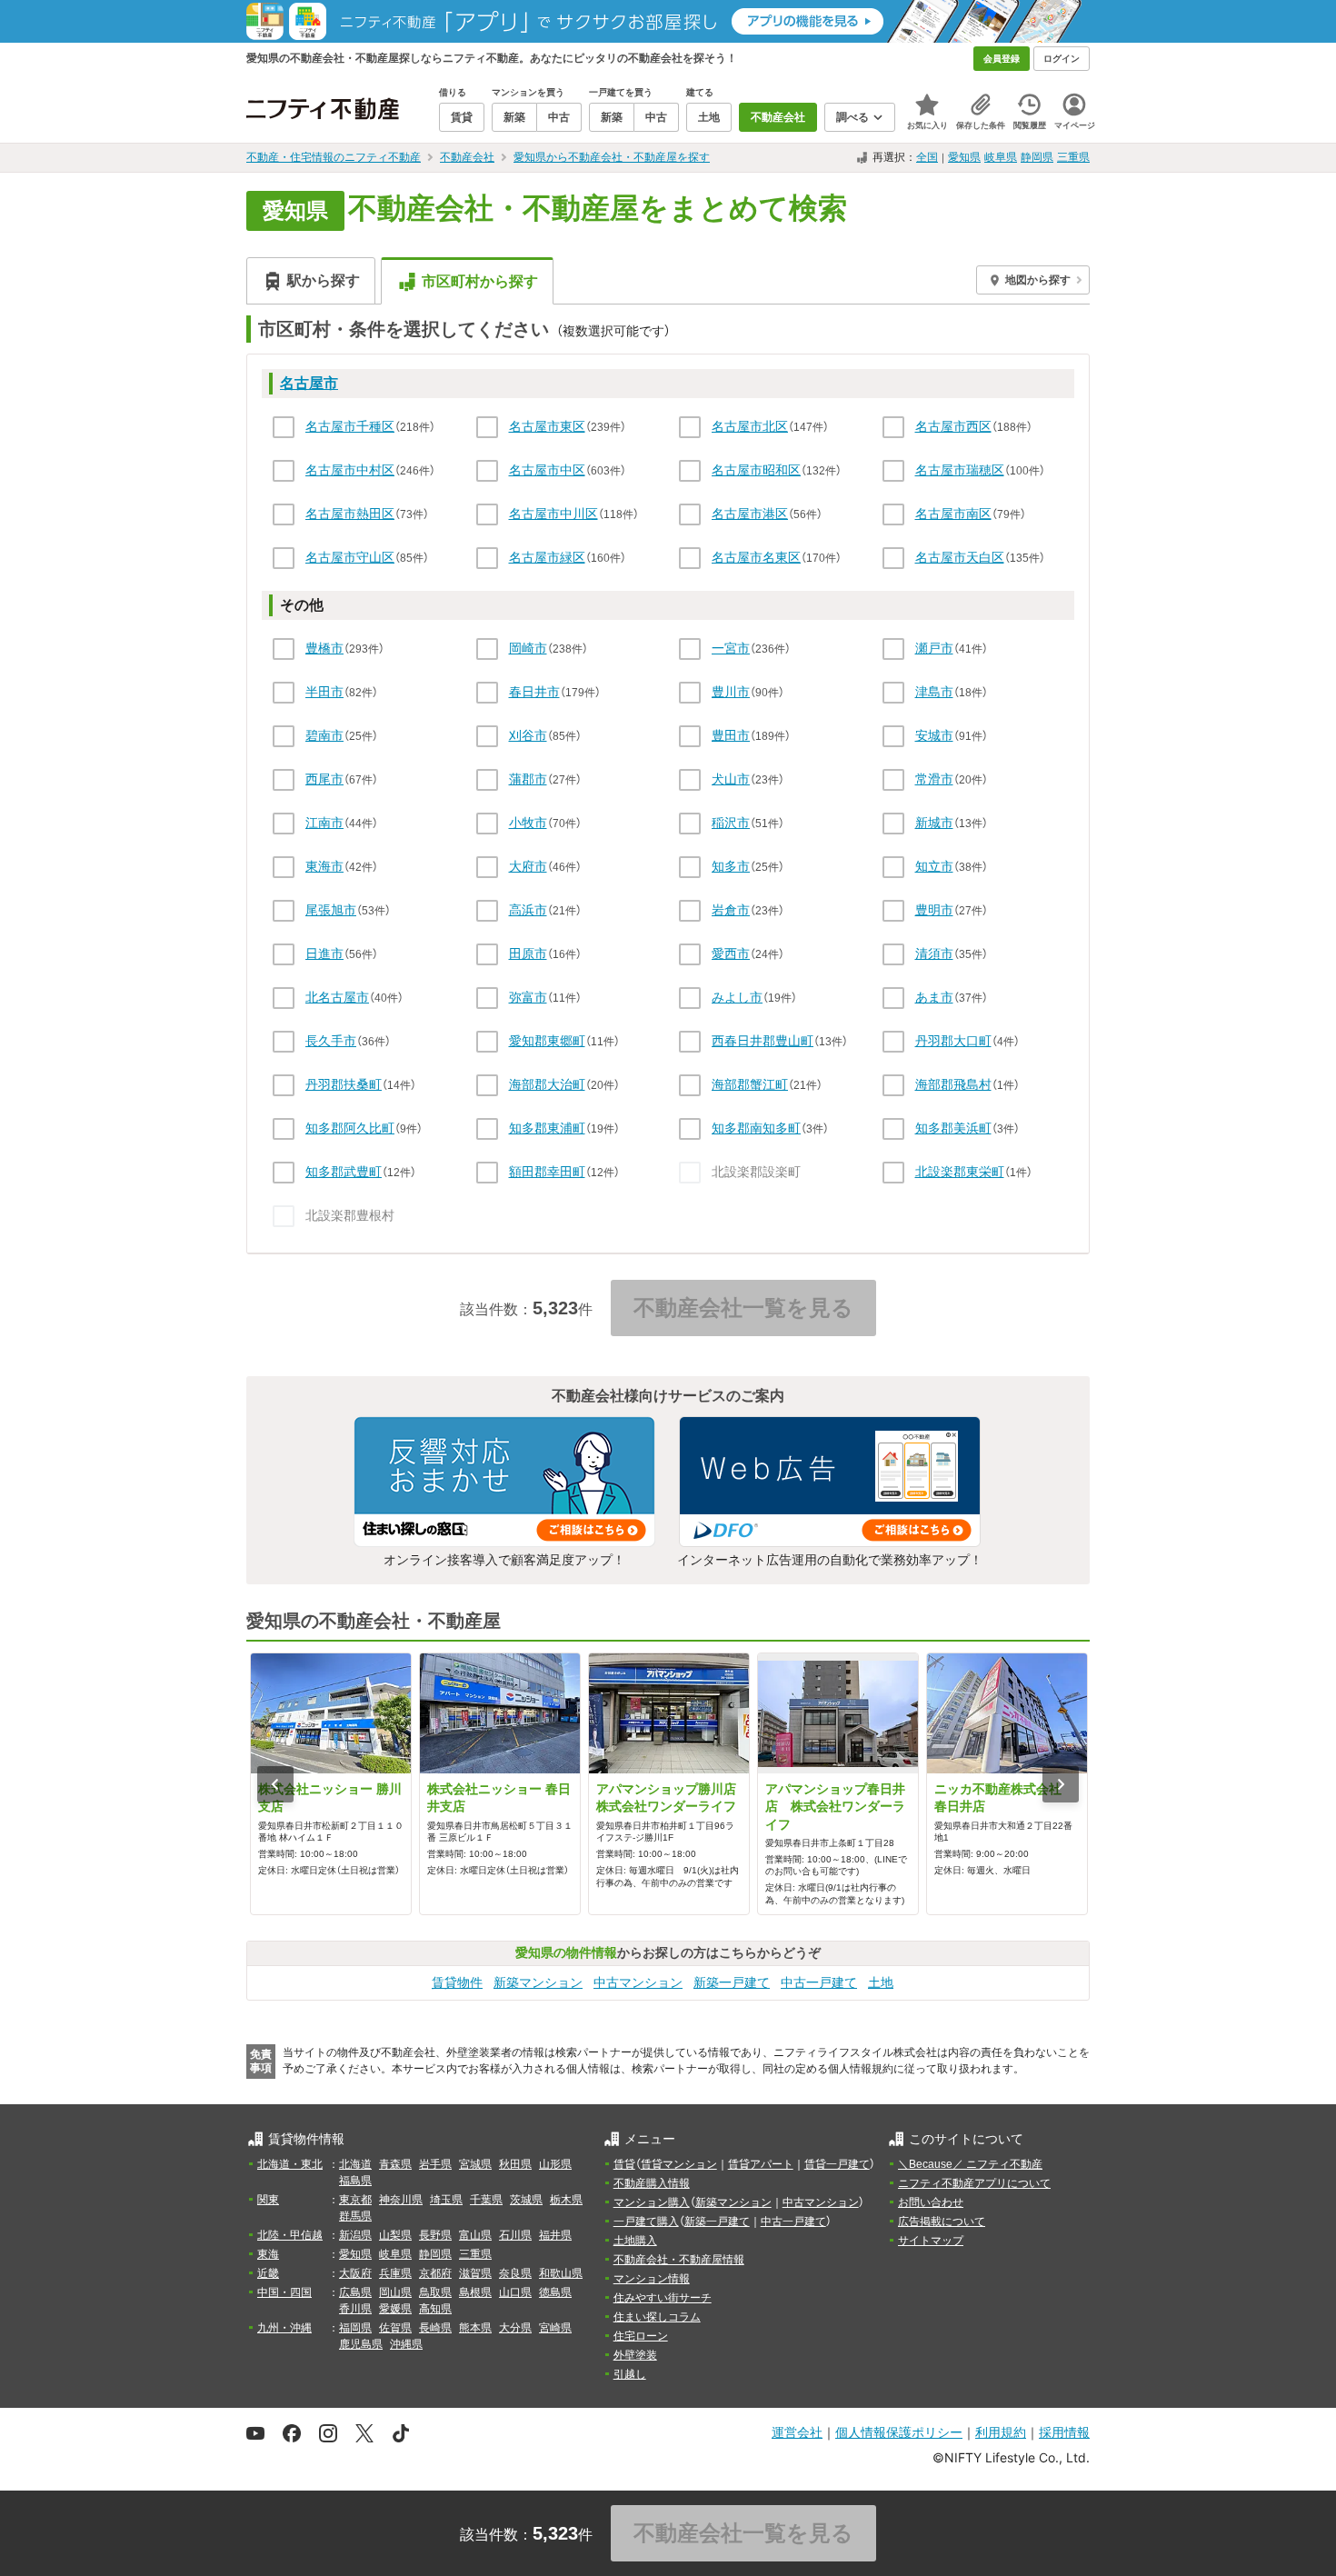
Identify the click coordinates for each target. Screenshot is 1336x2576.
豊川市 (731, 692)
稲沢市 (731, 823)
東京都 (355, 2200)
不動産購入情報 (652, 2183)
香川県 (355, 2309)
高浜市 (528, 910)
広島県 (355, 2292)
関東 (268, 2200)
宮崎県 (555, 2328)
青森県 (395, 2164)
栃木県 (566, 2200)
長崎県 (435, 2328)
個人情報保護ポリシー (899, 2432)
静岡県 (1037, 157)
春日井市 (534, 692)
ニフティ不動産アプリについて (974, 2183)
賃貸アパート (761, 2164)
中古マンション (638, 1982)
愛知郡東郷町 (547, 1041)
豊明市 (934, 910)
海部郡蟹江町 (750, 1084)
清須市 (934, 954)
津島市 (934, 692)
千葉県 (486, 2200)
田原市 (528, 954)
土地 (881, 1982)
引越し (630, 2374)
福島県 (355, 2181)
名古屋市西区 (953, 426)
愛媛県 (395, 2309)
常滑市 (934, 779)
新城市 (934, 823)
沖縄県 (406, 2344)
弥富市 (528, 997)
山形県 (555, 2164)
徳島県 (555, 2292)
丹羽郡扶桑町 (344, 1084)
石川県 (515, 2235)
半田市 (324, 692)
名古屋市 (309, 383)
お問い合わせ (931, 2202)
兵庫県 (395, 2273)
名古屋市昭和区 (756, 470)
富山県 (475, 2235)
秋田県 (515, 2164)
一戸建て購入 (646, 2222)
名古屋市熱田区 (350, 514)
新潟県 (355, 2235)
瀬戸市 (934, 648)
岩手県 (435, 2164)
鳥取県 (435, 2292)
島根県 (475, 2292)
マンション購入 (652, 2202)
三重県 (1073, 157)
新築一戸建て (732, 1982)
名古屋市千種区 (350, 426)
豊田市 (731, 735)
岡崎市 (528, 648)
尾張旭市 (331, 910)
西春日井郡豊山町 (763, 1041)
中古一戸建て (819, 1982)
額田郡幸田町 (547, 1172)
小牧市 (528, 823)
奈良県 (515, 2273)
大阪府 (355, 2273)
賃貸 (624, 2164)
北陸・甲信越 (290, 2235)
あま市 (934, 997)
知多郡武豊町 (344, 1172)
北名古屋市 (337, 997)
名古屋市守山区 (350, 557)
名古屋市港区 (750, 514)
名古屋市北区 (750, 426)
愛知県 (964, 157)
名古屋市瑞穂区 (960, 470)
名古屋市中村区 (350, 470)
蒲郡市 (528, 779)
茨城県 (526, 2200)
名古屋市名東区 (756, 557)
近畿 (268, 2273)
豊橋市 (324, 648)
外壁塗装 (635, 2355)
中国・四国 (284, 2292)
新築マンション (538, 1982)
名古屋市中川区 (553, 514)
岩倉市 (731, 910)
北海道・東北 (290, 2164)
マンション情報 (652, 2279)
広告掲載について (942, 2222)
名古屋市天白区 (960, 557)
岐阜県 (1001, 157)
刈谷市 (528, 735)
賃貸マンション (679, 2164)
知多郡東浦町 (547, 1128)
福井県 (555, 2235)
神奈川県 (401, 2200)
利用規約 (1001, 2432)
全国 (927, 157)
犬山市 (731, 779)
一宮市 (731, 648)
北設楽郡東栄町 (960, 1172)
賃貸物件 (457, 1982)
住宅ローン (641, 2336)
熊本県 (475, 2328)
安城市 (934, 735)
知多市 (731, 866)
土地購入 (635, 2241)
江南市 (324, 823)
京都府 (435, 2273)
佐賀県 (395, 2328)
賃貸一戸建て (837, 2164)
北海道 (355, 2164)
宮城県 (475, 2164)
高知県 (435, 2309)
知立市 (934, 866)
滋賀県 (475, 2273)
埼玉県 (446, 2200)
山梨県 (395, 2235)
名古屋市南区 (953, 514)
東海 (268, 2254)
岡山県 (395, 2292)
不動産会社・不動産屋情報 (679, 2260)
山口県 (515, 2292)
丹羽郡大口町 (953, 1041)
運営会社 (797, 2432)
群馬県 (355, 2216)
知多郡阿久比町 (350, 1128)
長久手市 (331, 1041)
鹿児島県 (361, 2344)
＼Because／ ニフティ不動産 (970, 2164)
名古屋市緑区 (547, 557)
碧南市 (324, 735)
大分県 (515, 2328)
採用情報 (1064, 2432)
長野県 (435, 2235)
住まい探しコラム (657, 2317)
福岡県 (355, 2328)
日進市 (324, 954)
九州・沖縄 (284, 2328)
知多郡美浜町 (953, 1128)
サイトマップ (931, 2241)
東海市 (324, 866)
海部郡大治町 (547, 1084)
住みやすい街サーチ (663, 2298)
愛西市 (731, 954)
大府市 (528, 866)
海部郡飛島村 (953, 1084)
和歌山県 (561, 2273)
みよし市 (737, 997)
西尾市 (324, 779)
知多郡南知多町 (756, 1128)
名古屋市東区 (547, 426)
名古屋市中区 (547, 470)
